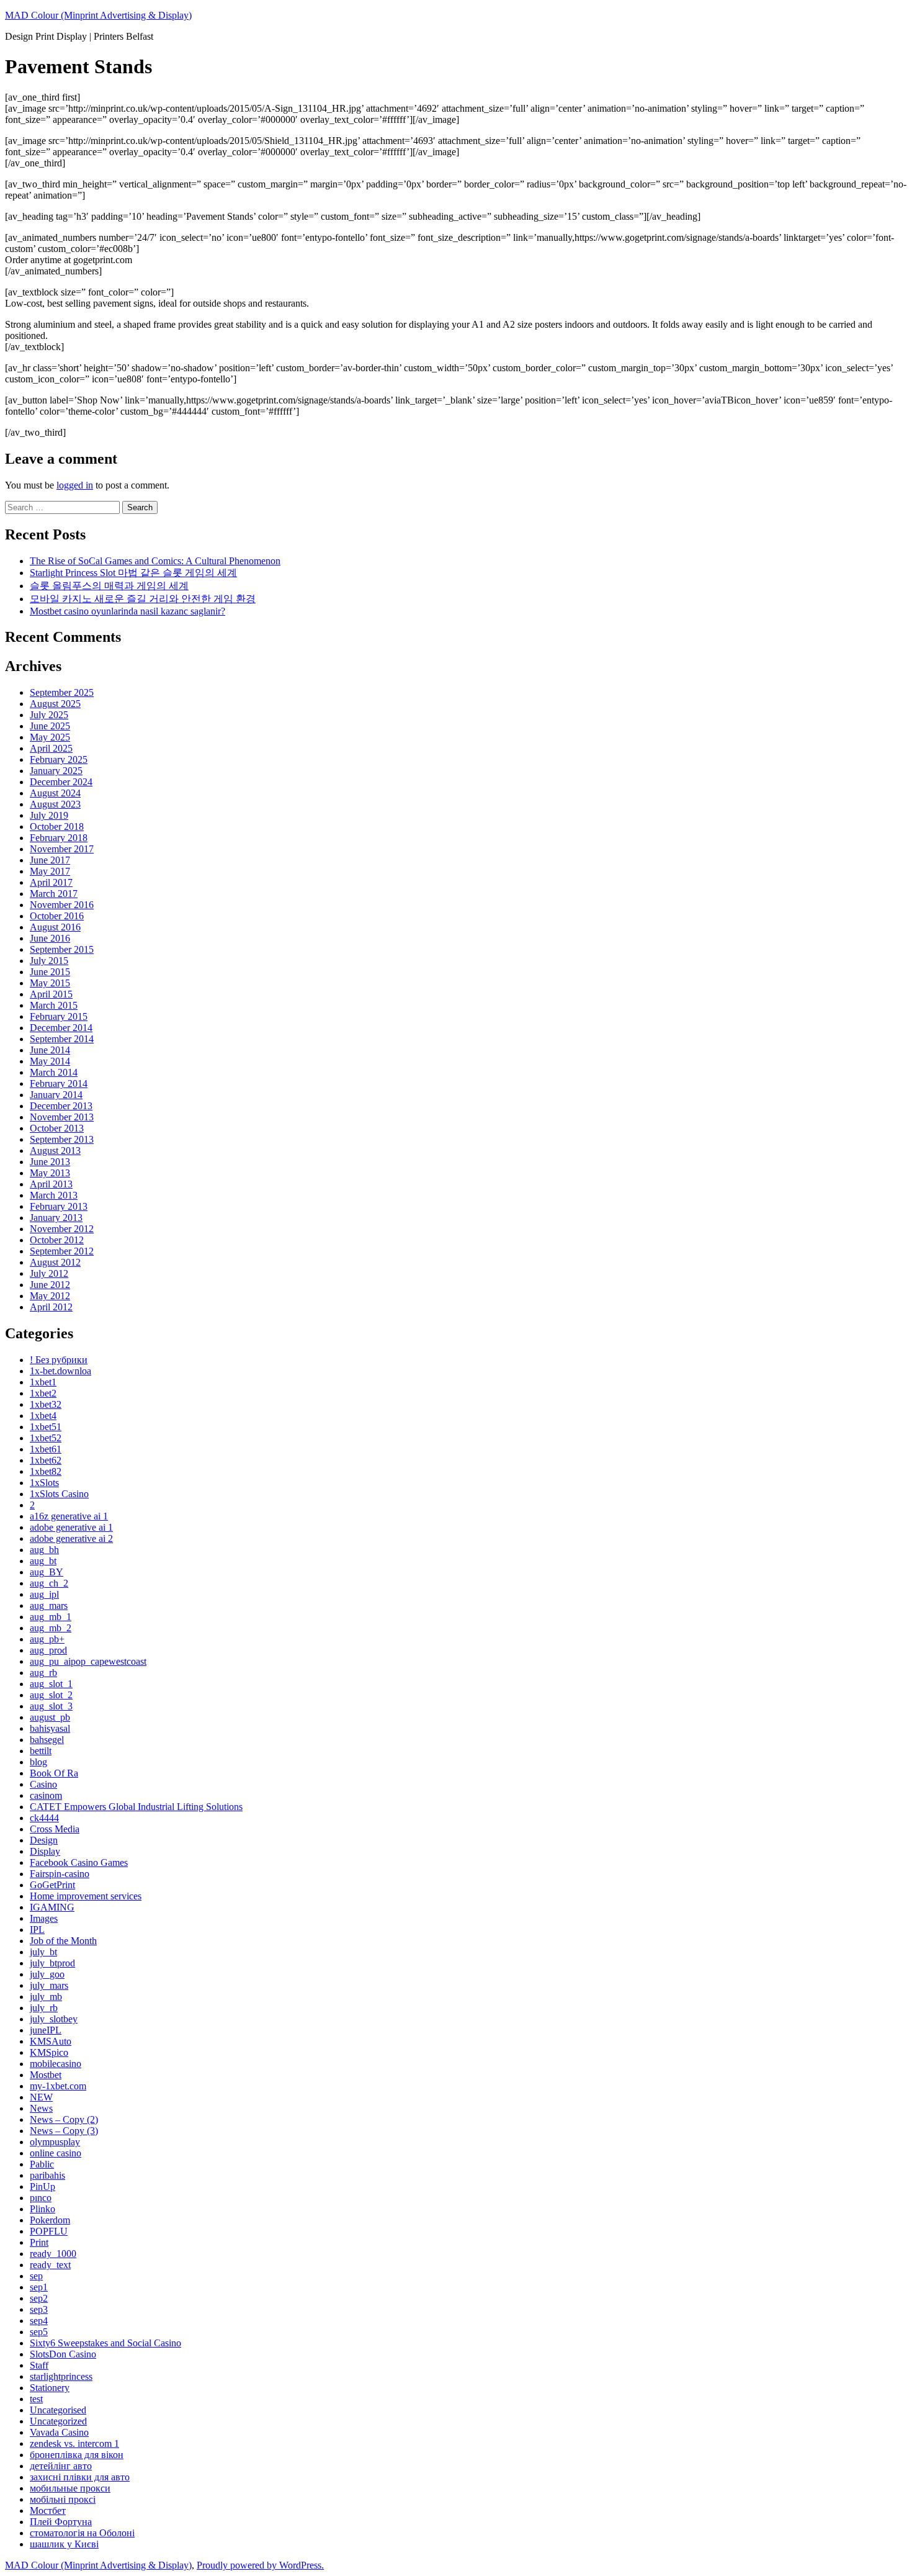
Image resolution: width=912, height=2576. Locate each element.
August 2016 (55, 927)
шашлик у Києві (64, 2544)
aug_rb (43, 1673)
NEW (41, 2097)
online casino (56, 2153)
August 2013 (55, 1151)
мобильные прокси (70, 2488)
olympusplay (55, 2142)
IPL (37, 1930)
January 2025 (56, 771)
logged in (75, 485)
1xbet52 (46, 1438)
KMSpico (49, 2052)
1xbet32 (46, 1404)
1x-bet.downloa (60, 1371)
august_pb (50, 1717)
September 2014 (62, 1039)
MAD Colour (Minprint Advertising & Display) (98, 15)
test (36, 2399)
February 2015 (59, 1016)
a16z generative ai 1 (69, 1516)
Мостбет (48, 2511)
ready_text (50, 2265)
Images (44, 1918)
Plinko (42, 2209)
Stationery (50, 2388)
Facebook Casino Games (79, 1862)
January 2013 (56, 1218)
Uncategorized (58, 2421)
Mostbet (46, 2075)
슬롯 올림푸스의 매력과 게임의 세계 (109, 586)
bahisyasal (50, 1728)
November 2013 (62, 1117)
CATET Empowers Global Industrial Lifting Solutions (136, 1807)
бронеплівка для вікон (77, 2455)
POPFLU (49, 2231)
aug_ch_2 (49, 1583)
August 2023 (55, 804)
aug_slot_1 (51, 1684)
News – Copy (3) (64, 2131)
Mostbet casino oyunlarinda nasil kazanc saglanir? (127, 611)
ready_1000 (53, 2254)
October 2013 (57, 1128)
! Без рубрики (59, 1360)
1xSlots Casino (59, 1494)
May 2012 (50, 1296)
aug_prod (48, 1650)
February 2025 (59, 759)
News (41, 2108)
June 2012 (50, 1285)
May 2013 (50, 1173)
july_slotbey (54, 2019)
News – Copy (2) (64, 2119)
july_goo (47, 1974)
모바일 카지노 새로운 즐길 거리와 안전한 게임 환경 (143, 599)
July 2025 (49, 715)
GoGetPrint (52, 1885)
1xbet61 (46, 1449)
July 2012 (49, 1273)
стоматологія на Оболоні (82, 2533)
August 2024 (55, 793)
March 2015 (54, 1005)
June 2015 (50, 972)
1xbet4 (43, 1416)
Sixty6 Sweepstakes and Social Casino (105, 2343)
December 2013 (61, 1106)
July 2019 (49, 815)
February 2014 (59, 1083)
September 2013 (62, 1139)
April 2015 (51, 994)
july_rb (44, 2008)
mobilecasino (56, 2064)
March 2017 (54, 894)
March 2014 (54, 1072)
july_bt (43, 1952)
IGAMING (52, 1907)
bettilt (41, 1751)
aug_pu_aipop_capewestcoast (88, 1661)
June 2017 (50, 860)
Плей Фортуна (61, 2522)
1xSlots (44, 1483)
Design (44, 1840)
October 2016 (57, 916)
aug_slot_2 (51, 1695)
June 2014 (50, 1050)
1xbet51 (46, 1427)
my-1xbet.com (58, 2086)
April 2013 (51, 1184)
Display (45, 1851)
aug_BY (47, 1572)
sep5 (39, 2332)
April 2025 (51, 748)
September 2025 (62, 692)
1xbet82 (46, 1471)
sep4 (39, 2321)
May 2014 (50, 1061)
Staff (39, 2365)
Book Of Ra (54, 1773)
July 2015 (49, 961)
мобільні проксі (63, 2499)
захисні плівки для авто (80, 2477)
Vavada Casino (59, 2432)
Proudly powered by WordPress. (260, 2565)
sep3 (39, 2309)
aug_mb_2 (51, 1628)
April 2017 (51, 882)
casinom (46, 1795)
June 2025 (50, 726)
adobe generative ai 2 (71, 1538)
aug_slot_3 (51, 1706)
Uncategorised (58, 2410)
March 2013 (54, 1195)
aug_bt (43, 1561)
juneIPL (46, 2030)
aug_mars (49, 1605)
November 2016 (62, 905)
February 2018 (59, 838)
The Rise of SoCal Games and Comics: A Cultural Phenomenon (155, 561)
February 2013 (59, 1206)
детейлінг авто (61, 2466)
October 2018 (57, 826)
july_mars (49, 1985)
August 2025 (55, 704)
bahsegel (47, 1740)
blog (38, 1762)
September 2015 (62, 949)
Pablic (42, 2164)
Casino (43, 1784)
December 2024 (61, 782)
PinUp (42, 2186)
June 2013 (50, 1162)
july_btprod (52, 1963)
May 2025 (50, 737)
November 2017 (62, 849)
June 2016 (50, 938)
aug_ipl (44, 1594)
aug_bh (44, 1550)
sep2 (39, 2298)
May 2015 (50, 983)
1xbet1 (43, 1382)
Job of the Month (63, 1941)
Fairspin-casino (60, 1874)
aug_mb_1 (51, 1617)
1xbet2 (43, 1393)
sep (36, 2276)
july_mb (46, 1997)
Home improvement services (86, 1896)
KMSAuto (51, 2041)
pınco (41, 2198)
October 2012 (57, 1240)
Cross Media (55, 1829)
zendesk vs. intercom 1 (74, 2443)
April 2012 (51, 1307)
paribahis (47, 2175)
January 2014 (56, 1095)
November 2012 (62, 1229)
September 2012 (62, 1251)
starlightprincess (61, 2376)
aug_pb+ (47, 1639)
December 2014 (61, 1028)
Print (39, 2242)
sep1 (39, 2287)
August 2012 (55, 1262)
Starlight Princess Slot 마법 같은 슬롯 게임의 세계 (133, 573)
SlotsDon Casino (63, 2354)
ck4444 (44, 1818)
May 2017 (50, 871)
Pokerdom (50, 2220)
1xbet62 (46, 1460)
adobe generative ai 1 (71, 1527)
